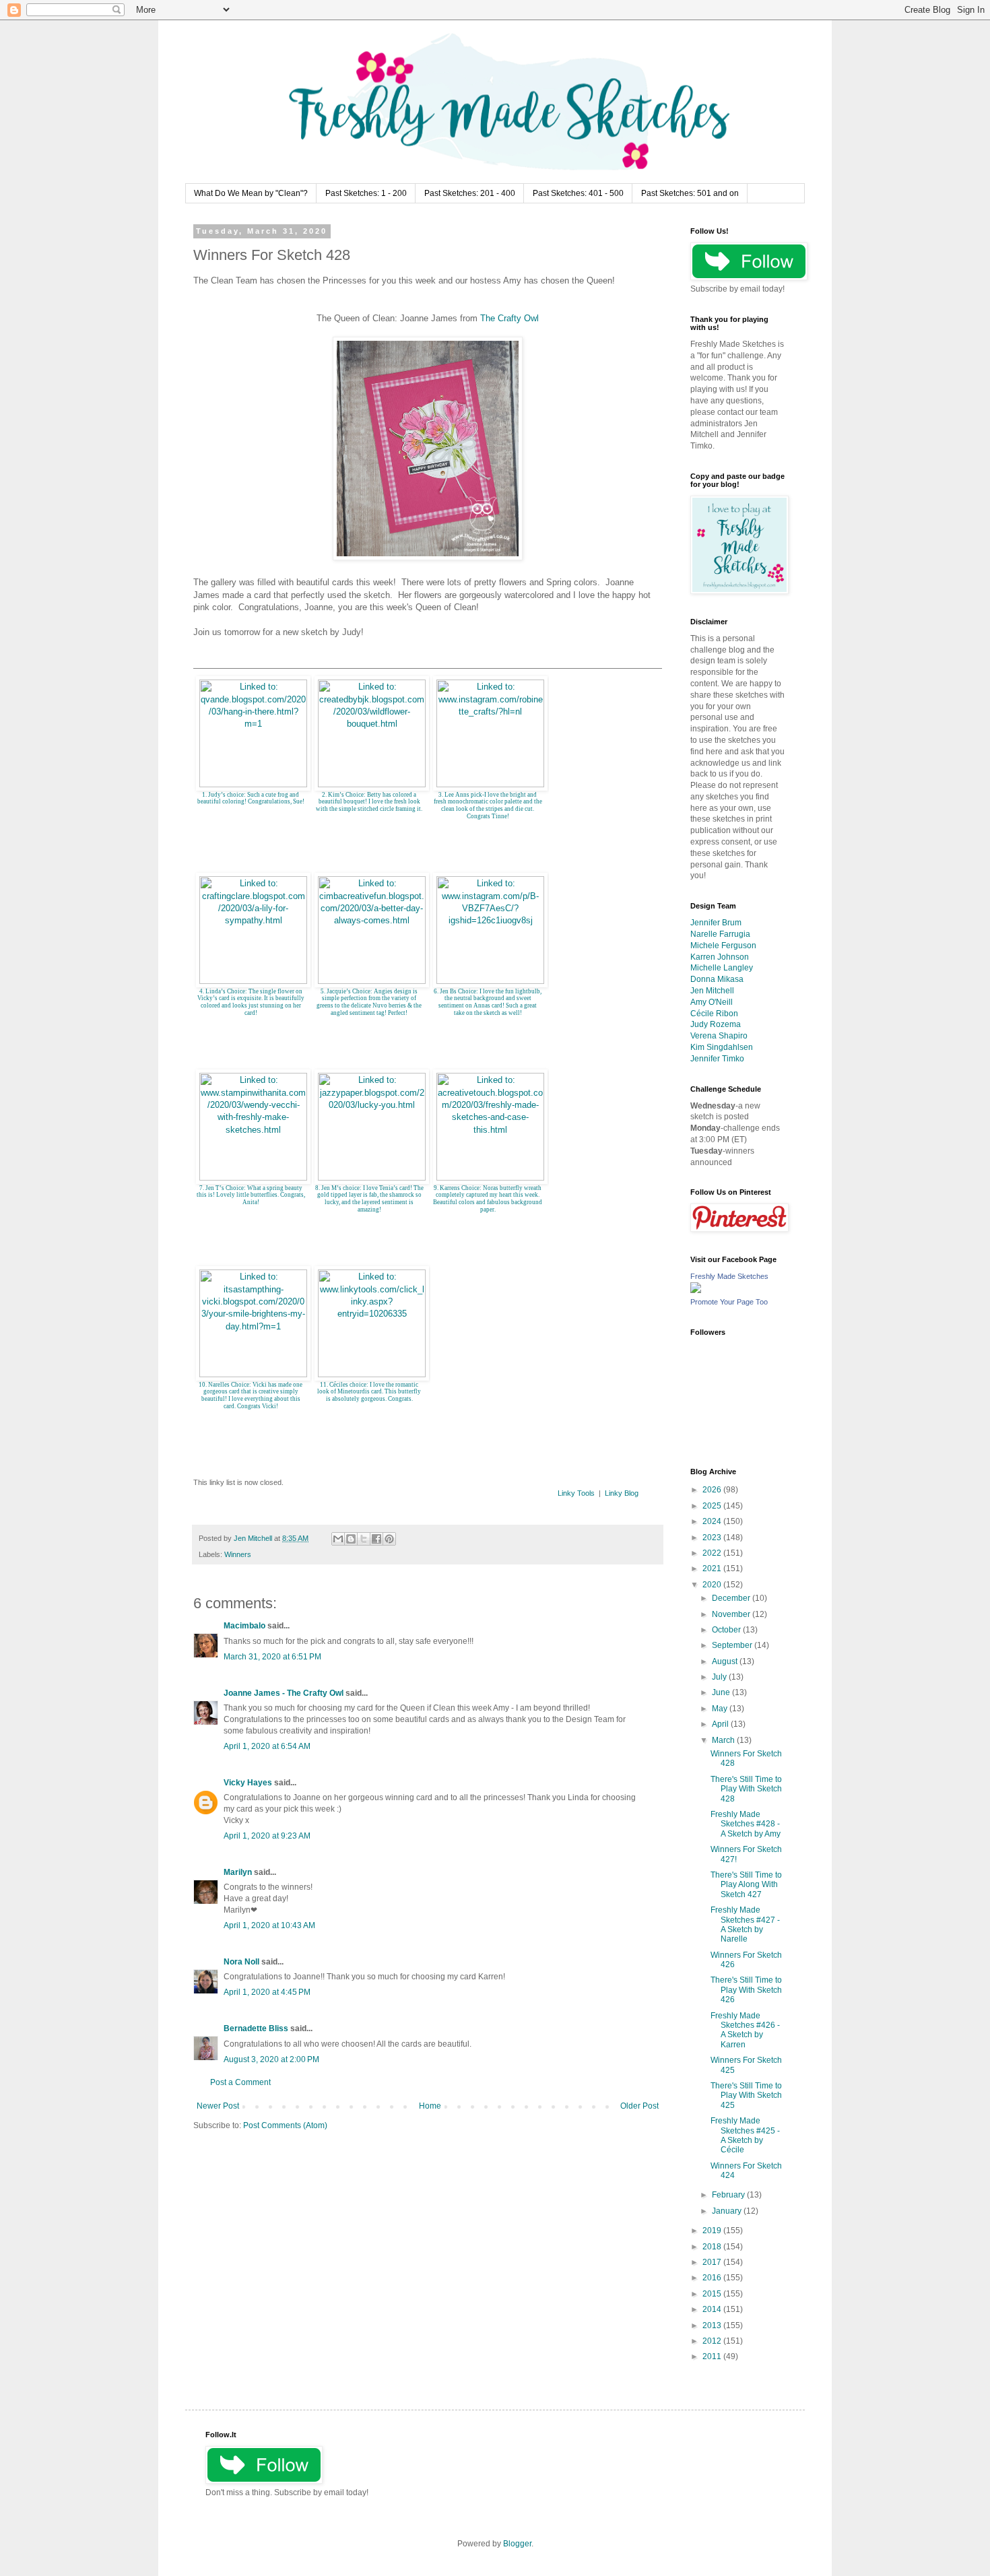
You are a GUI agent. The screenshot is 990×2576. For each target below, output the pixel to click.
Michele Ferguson (723, 946)
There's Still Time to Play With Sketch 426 (746, 1990)
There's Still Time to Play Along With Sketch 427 (746, 1885)
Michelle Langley (722, 968)
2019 (713, 2231)
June (722, 1692)
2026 (713, 1490)
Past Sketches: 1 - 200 (366, 193)
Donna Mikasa (717, 979)
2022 (713, 1553)
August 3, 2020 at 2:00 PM (271, 2059)
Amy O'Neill (712, 1002)
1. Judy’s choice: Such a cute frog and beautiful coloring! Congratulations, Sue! (251, 798)
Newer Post (218, 2106)
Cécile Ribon (714, 1014)
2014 (713, 2309)
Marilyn (238, 1872)
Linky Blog (622, 1493)
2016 (713, 2278)
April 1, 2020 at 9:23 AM (267, 1836)
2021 (713, 1568)
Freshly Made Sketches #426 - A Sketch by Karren (745, 2030)
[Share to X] (364, 1539)
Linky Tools (576, 1493)
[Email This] (338, 1539)
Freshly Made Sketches (729, 1276)
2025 (713, 1506)
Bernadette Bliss (256, 2028)
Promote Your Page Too (729, 1302)
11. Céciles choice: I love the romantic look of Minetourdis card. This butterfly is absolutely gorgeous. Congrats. (369, 1392)
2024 (713, 1521)
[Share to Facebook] (376, 1539)
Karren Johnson (720, 957)
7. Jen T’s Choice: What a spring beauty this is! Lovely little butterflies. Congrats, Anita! (251, 1195)
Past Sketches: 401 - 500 (578, 193)
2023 (713, 1538)
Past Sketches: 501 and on (690, 193)
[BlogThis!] (351, 1539)
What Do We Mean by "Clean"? (251, 193)
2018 (713, 2247)
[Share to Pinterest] (389, 1539)
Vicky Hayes (248, 1783)
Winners (238, 1554)
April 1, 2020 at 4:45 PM (267, 1992)
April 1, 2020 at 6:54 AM (267, 1746)
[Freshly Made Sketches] (696, 1290)
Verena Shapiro (719, 1036)
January (728, 2211)
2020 (713, 1585)
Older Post (639, 2106)
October (727, 1630)
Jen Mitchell (712, 991)
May (721, 1709)
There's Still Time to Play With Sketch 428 (746, 1789)
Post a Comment (240, 2082)
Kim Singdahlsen (722, 1047)
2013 (713, 2325)
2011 (713, 2356)
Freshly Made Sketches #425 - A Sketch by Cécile (745, 2135)
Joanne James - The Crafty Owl (284, 1693)
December (732, 1598)
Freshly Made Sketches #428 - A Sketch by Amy (746, 1824)
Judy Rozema (716, 1024)
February (729, 2195)
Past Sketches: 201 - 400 (470, 193)
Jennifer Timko (717, 1059)
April (721, 1724)
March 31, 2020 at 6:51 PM (272, 1657)
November (732, 1614)
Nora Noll (241, 1962)
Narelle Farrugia (720, 934)
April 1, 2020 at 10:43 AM (269, 1925)
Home (430, 2106)
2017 (713, 2262)
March (724, 1740)
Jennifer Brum (716, 923)
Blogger (517, 2544)
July (720, 1677)
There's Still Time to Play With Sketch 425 (746, 2095)
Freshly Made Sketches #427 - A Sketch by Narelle (745, 1924)
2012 (713, 2341)
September (733, 1645)
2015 (713, 2294)
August (726, 1661)
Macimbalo (244, 1626)
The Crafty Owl (509, 318)
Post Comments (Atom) (285, 2125)
